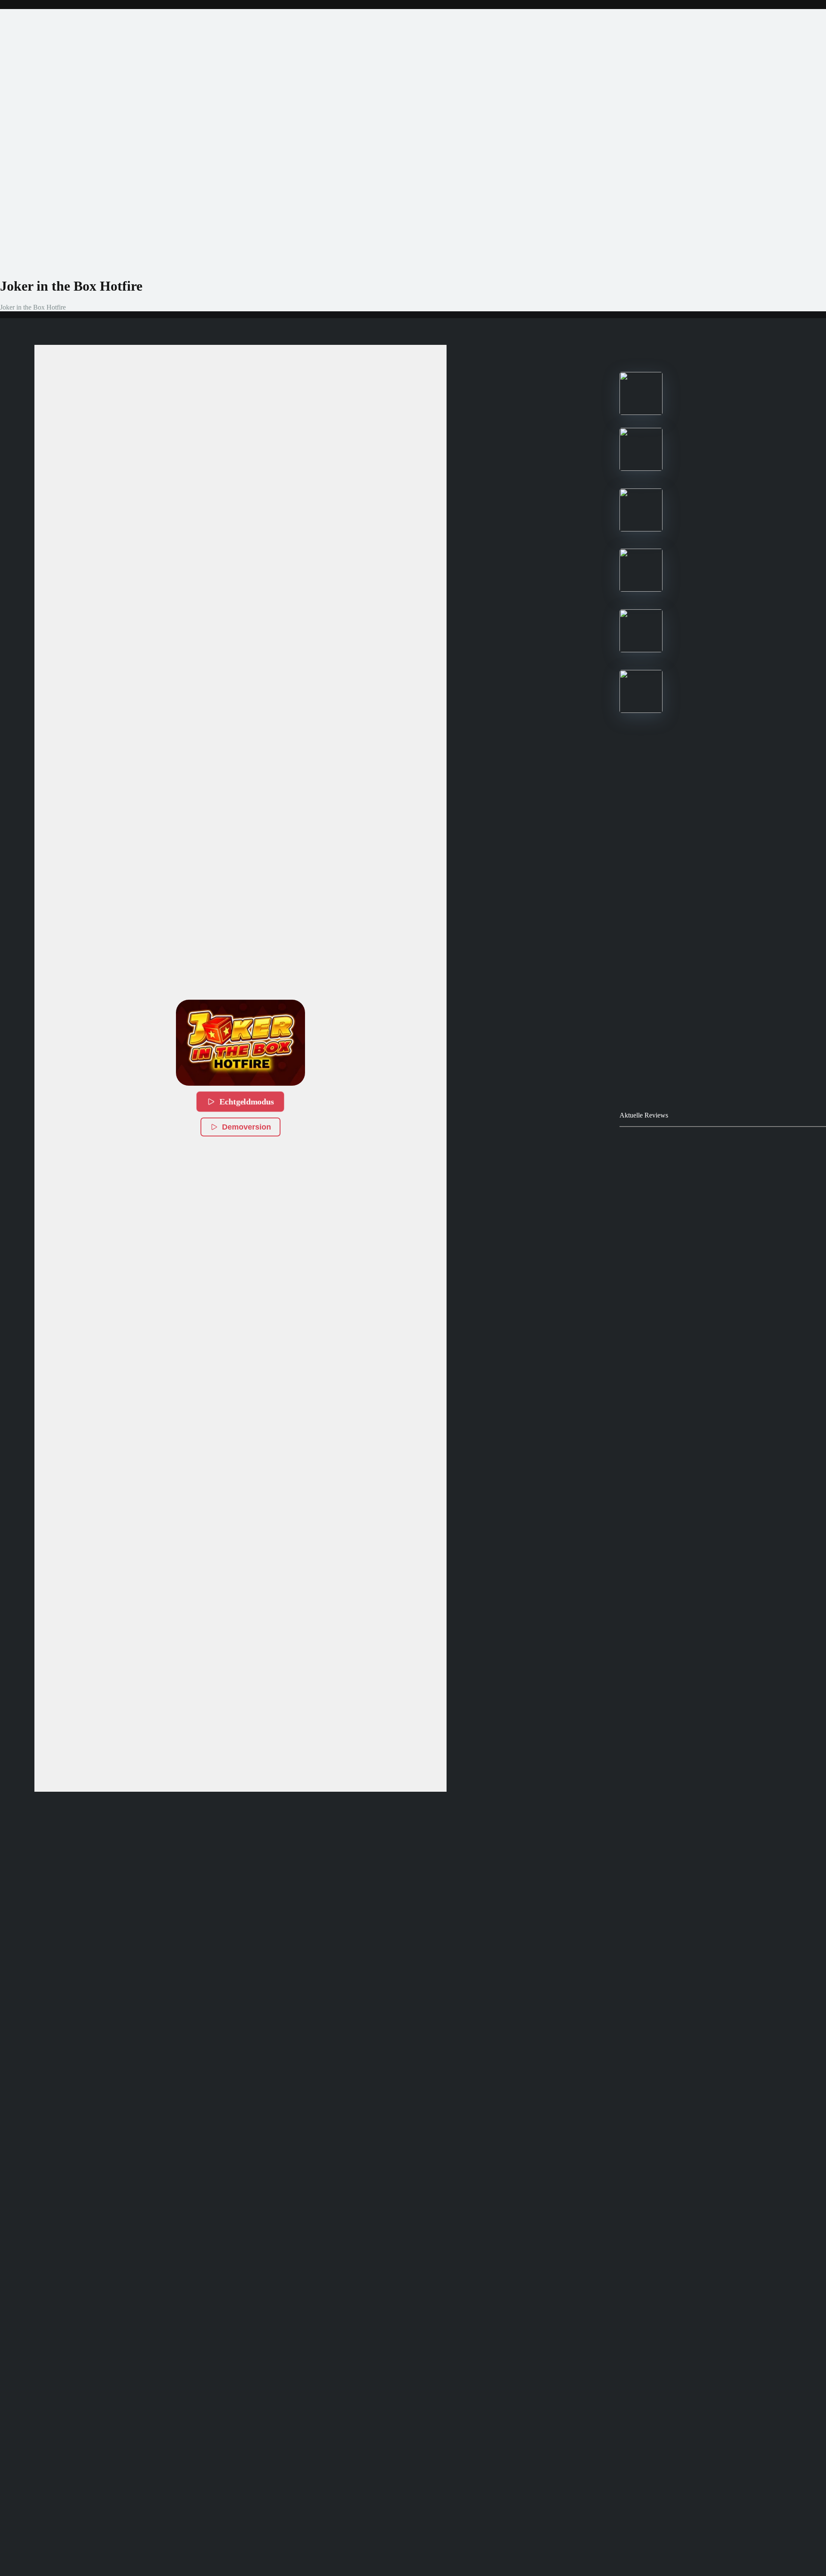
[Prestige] (641, 413)
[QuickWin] (641, 650)
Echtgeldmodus (246, 1102)
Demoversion (247, 1127)
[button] (240, 1043)
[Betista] (641, 589)
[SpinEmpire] (641, 468)
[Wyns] (641, 711)
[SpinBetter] (641, 529)
